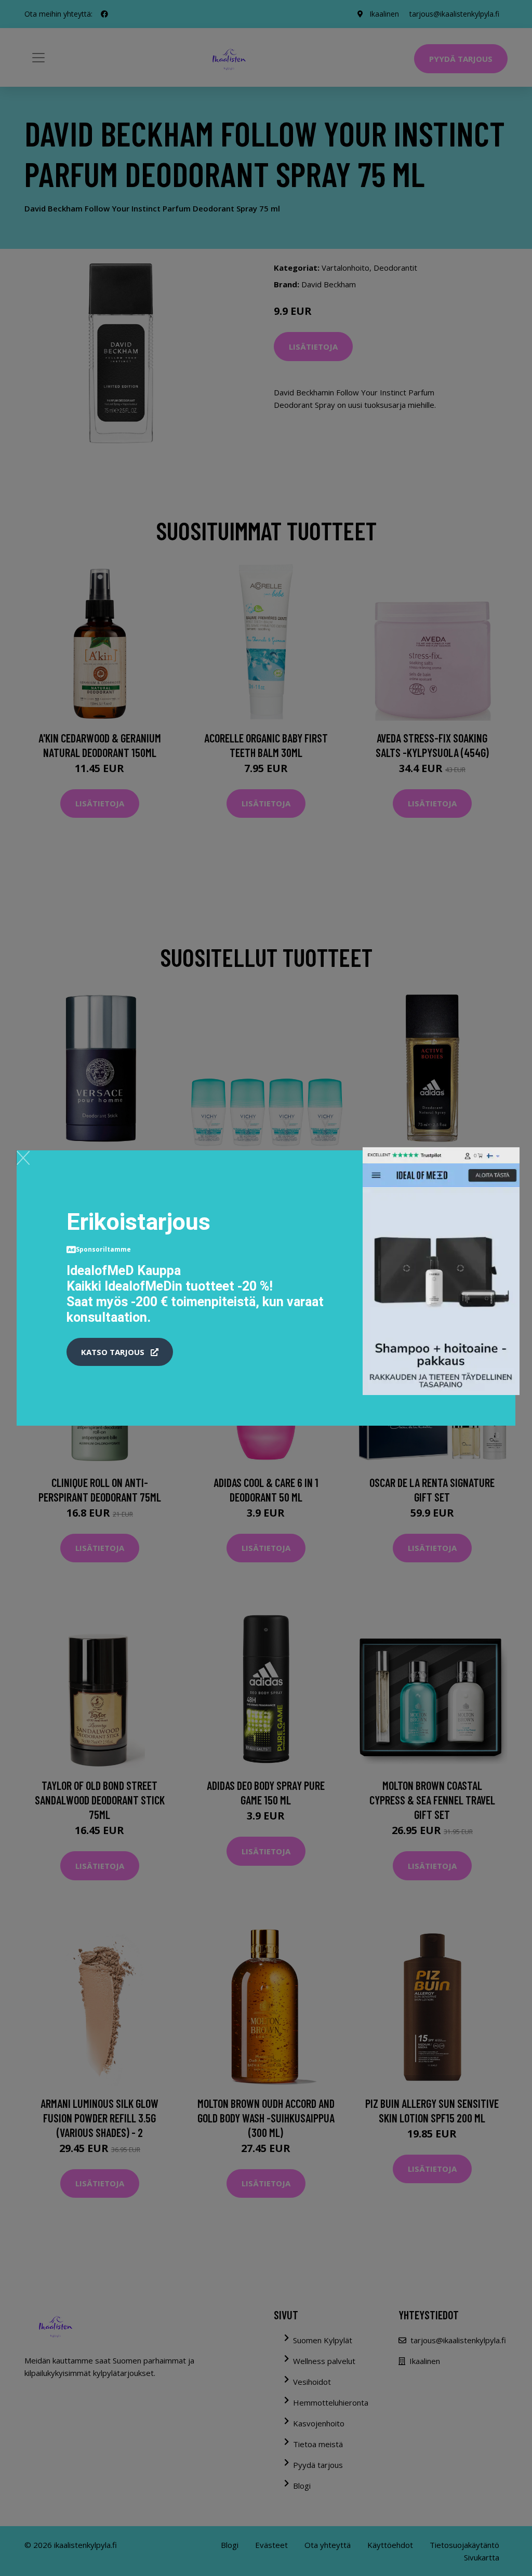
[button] (120, 1352)
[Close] (23, 1158)
